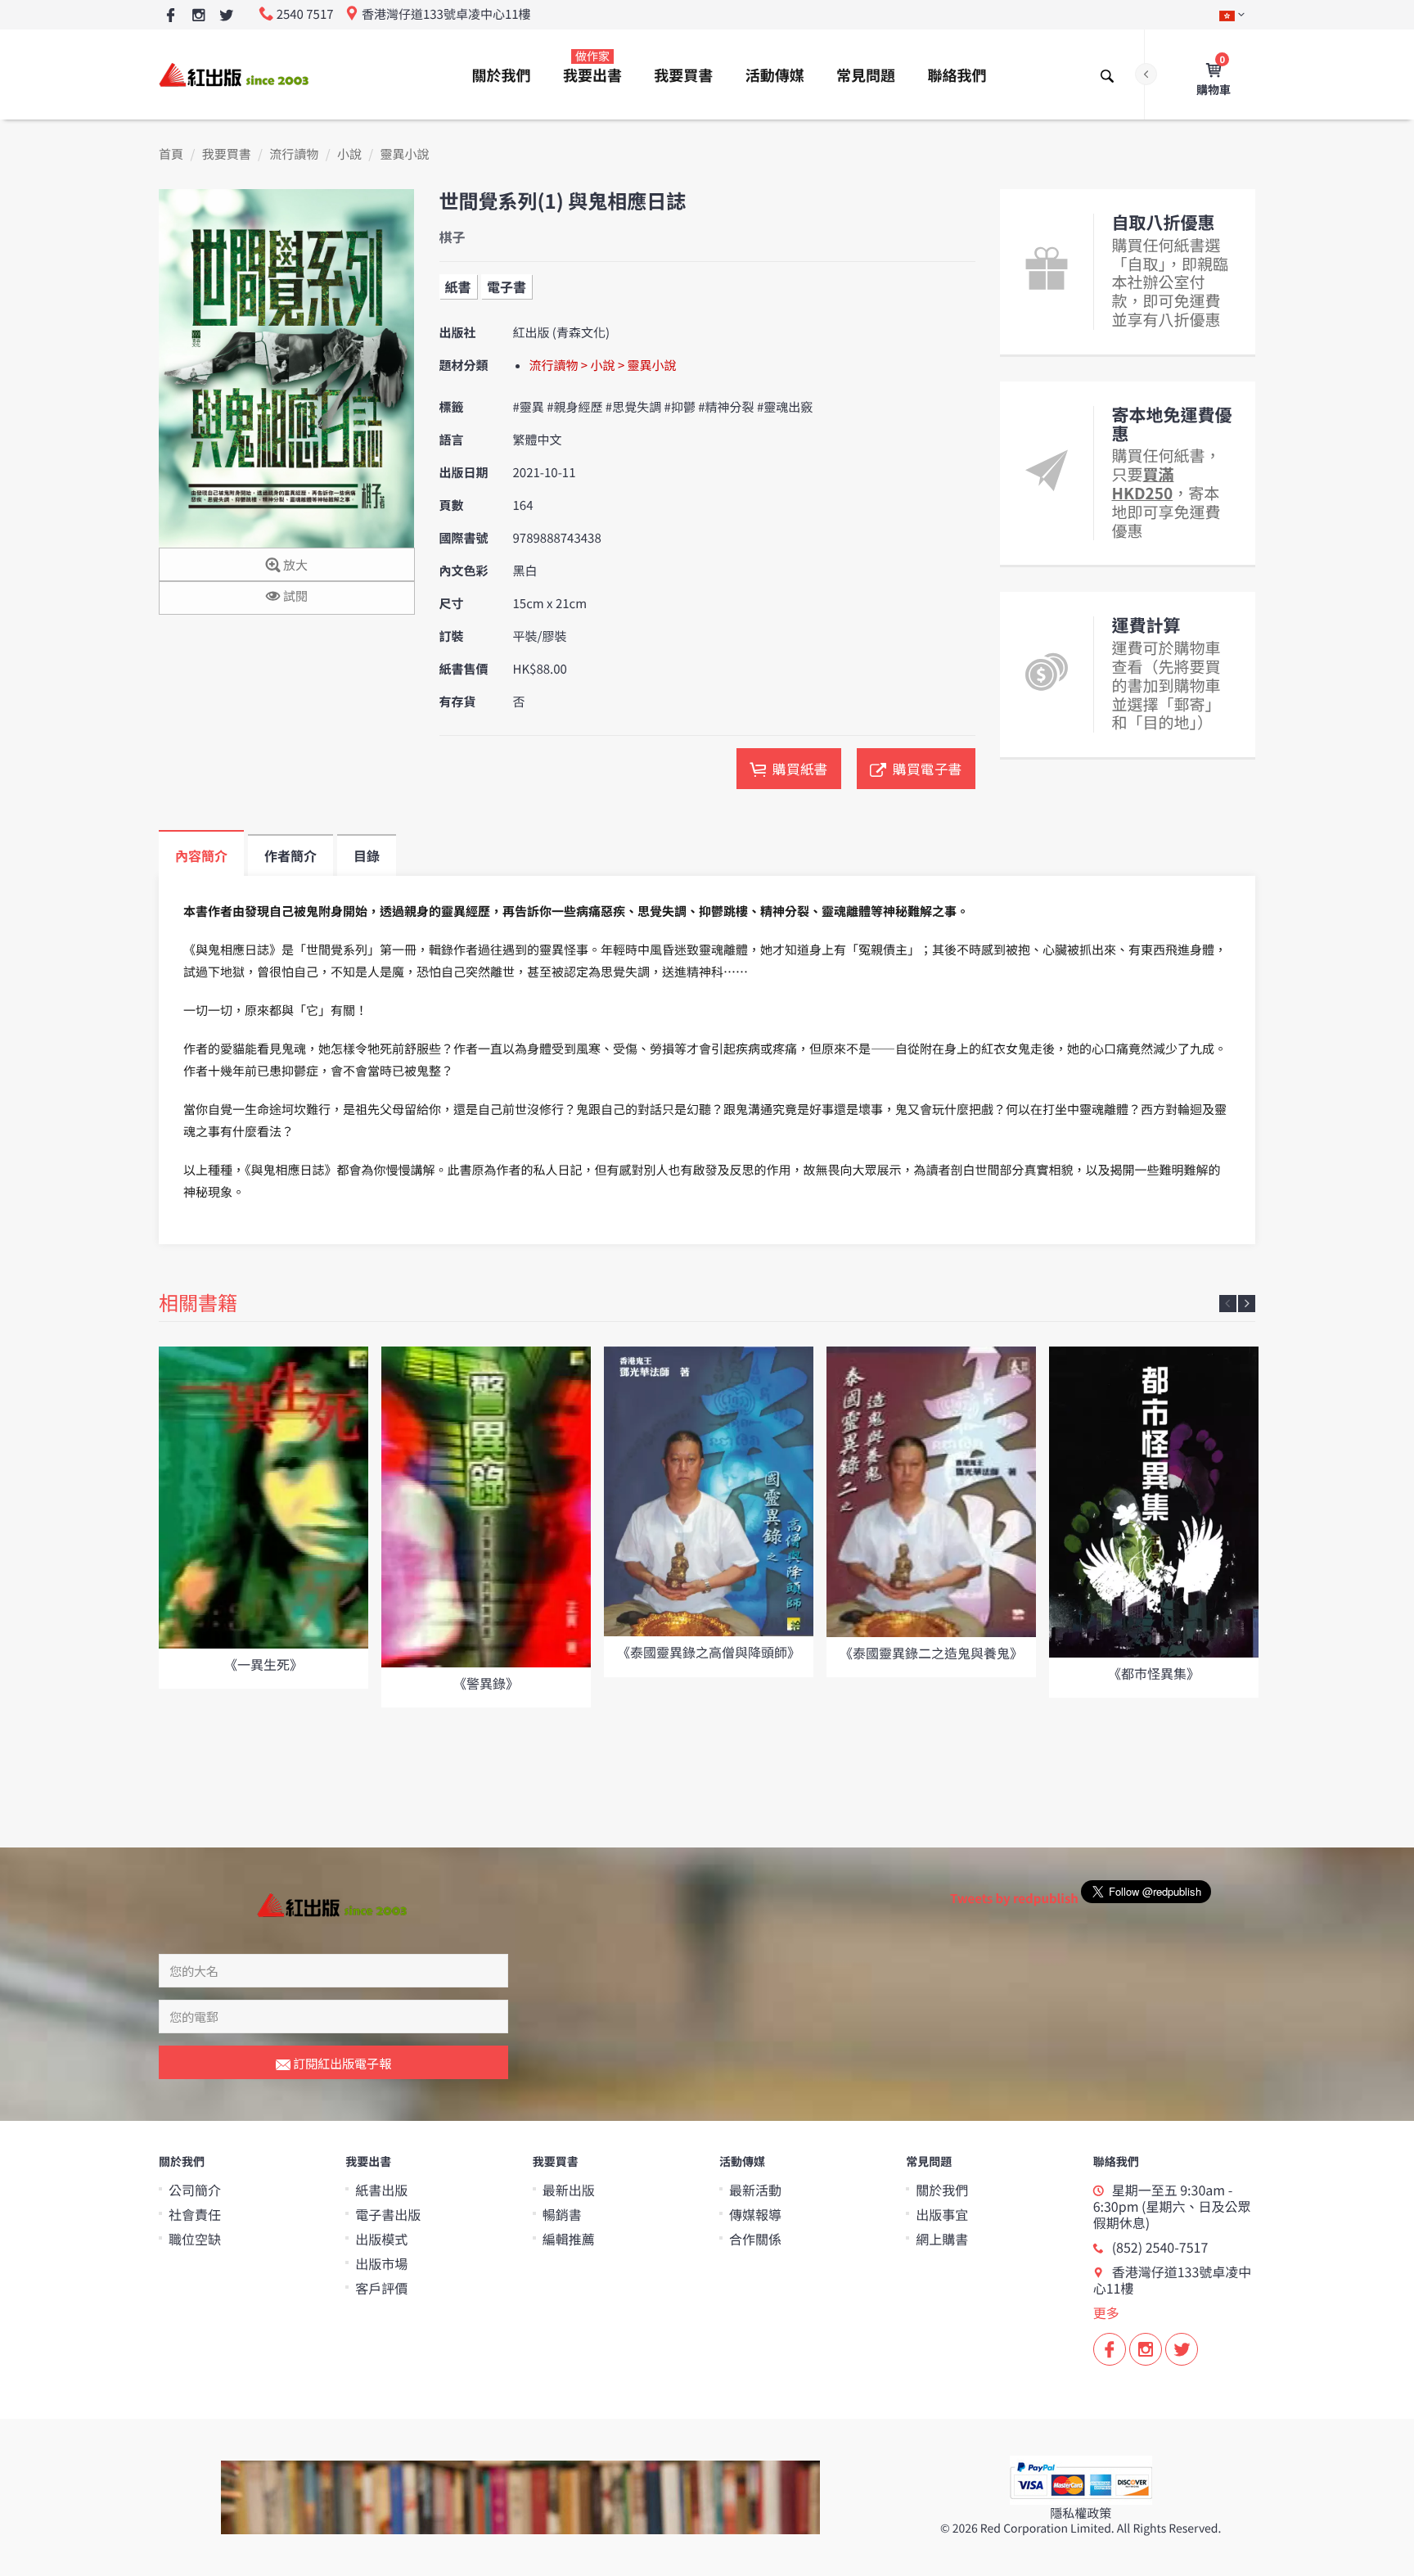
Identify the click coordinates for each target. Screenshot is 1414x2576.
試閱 (294, 596)
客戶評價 (381, 2288)
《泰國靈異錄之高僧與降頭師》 (709, 1652)
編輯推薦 (569, 2239)
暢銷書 (562, 2214)
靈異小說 (405, 154)
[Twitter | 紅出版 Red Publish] (226, 16)
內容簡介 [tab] (201, 855)
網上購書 (942, 2239)
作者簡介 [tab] (290, 855)
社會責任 (195, 2214)
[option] (263, 1518)
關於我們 (502, 75)
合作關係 (755, 2239)
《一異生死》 (263, 1664)
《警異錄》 (486, 1683)
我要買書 (683, 75)
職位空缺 (195, 2239)
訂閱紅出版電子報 (341, 2063)
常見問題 (866, 75)
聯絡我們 (957, 75)
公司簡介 (195, 2190)
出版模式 (381, 2239)
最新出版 (569, 2190)
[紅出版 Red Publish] (235, 74)
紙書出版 (381, 2190)
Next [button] (1247, 1304)
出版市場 (381, 2263)
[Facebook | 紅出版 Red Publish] (171, 16)
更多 (1106, 2312)
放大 (294, 565)
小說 (349, 154)
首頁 (171, 154)
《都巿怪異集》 (1154, 1673)
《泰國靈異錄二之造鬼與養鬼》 (931, 1653)
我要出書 (592, 67)
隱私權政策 (1081, 2513)
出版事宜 (942, 2214)
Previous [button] (1228, 1304)
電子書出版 (388, 2214)
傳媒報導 (755, 2214)
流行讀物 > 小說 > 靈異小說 (603, 365)
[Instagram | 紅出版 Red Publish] (198, 16)
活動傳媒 (775, 75)
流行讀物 (294, 154)
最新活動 (755, 2190)
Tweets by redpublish (1014, 1899)
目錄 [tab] (367, 855)
